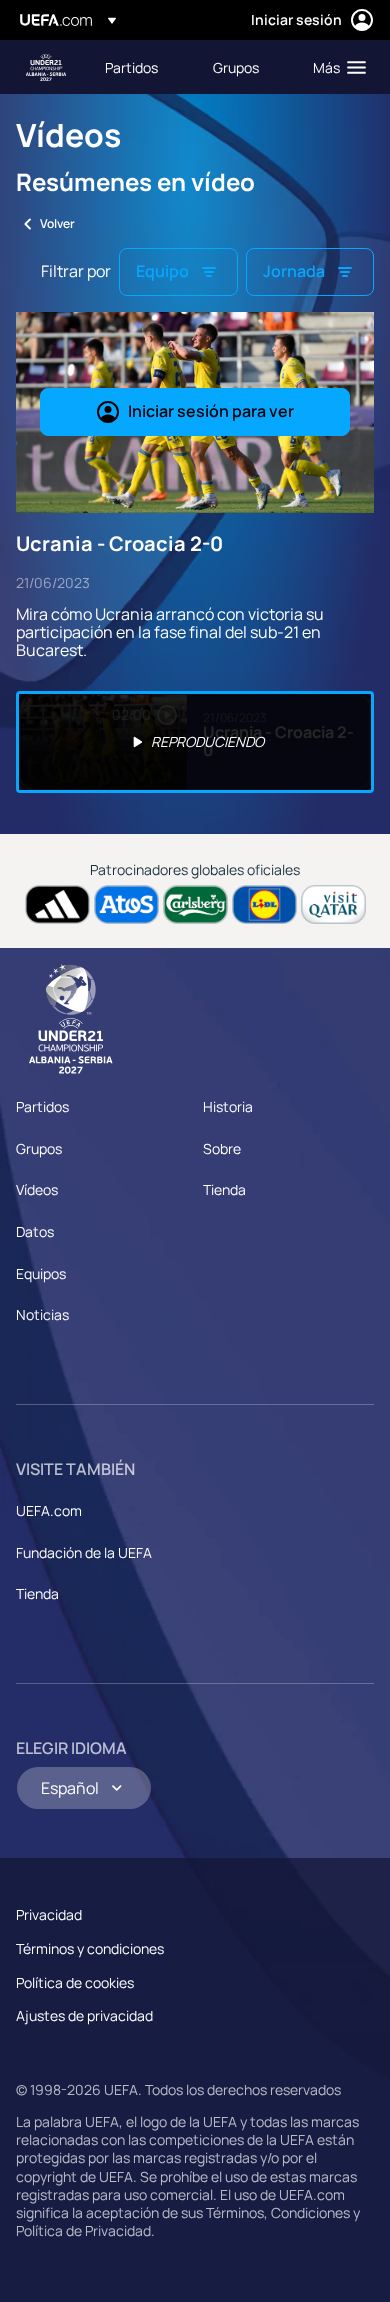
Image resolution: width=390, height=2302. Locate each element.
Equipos (41, 1273)
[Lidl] (264, 904)
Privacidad (49, 1914)
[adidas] (57, 904)
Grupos (39, 1148)
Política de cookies (75, 1982)
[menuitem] (142, 67)
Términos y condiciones (90, 1948)
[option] (195, 742)
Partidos (42, 1106)
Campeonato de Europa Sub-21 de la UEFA (46, 67)
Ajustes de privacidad (84, 2015)
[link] (131, 67)
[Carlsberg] (195, 904)
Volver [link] (57, 223)
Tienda (224, 1189)
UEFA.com (49, 1510)
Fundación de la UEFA (84, 1552)
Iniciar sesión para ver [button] (211, 411)
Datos (35, 1231)
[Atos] (126, 904)
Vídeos (37, 1189)
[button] (335, 67)
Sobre (222, 1148)
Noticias (42, 1314)
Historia (228, 1106)
